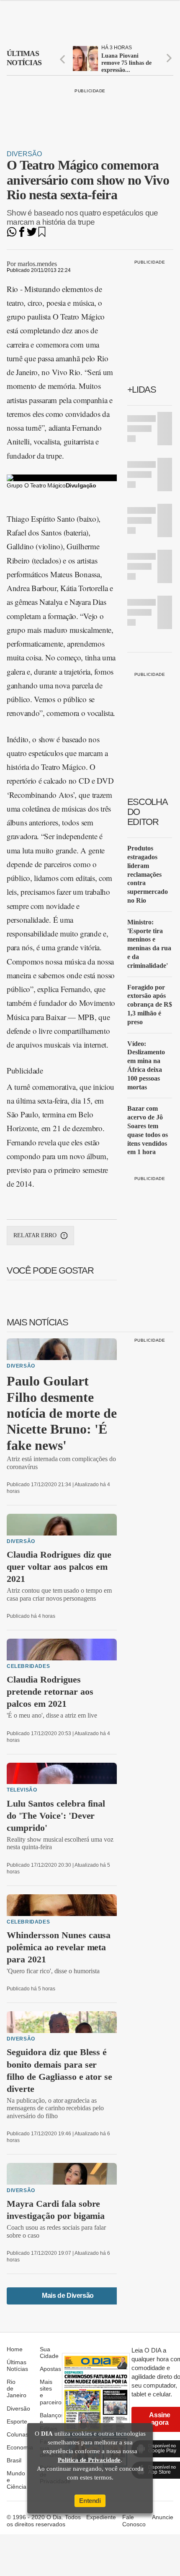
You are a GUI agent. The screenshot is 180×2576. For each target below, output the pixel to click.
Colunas (18, 2434)
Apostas (50, 2369)
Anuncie (163, 2517)
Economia (20, 2447)
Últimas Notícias (17, 2365)
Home (15, 2349)
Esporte (17, 2421)
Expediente (101, 2517)
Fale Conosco (134, 2520)
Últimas (24, 58)
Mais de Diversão (68, 2296)
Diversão (24, 154)
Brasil (14, 2460)
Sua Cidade (49, 2353)
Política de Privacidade (89, 2460)
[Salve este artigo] (42, 235)
